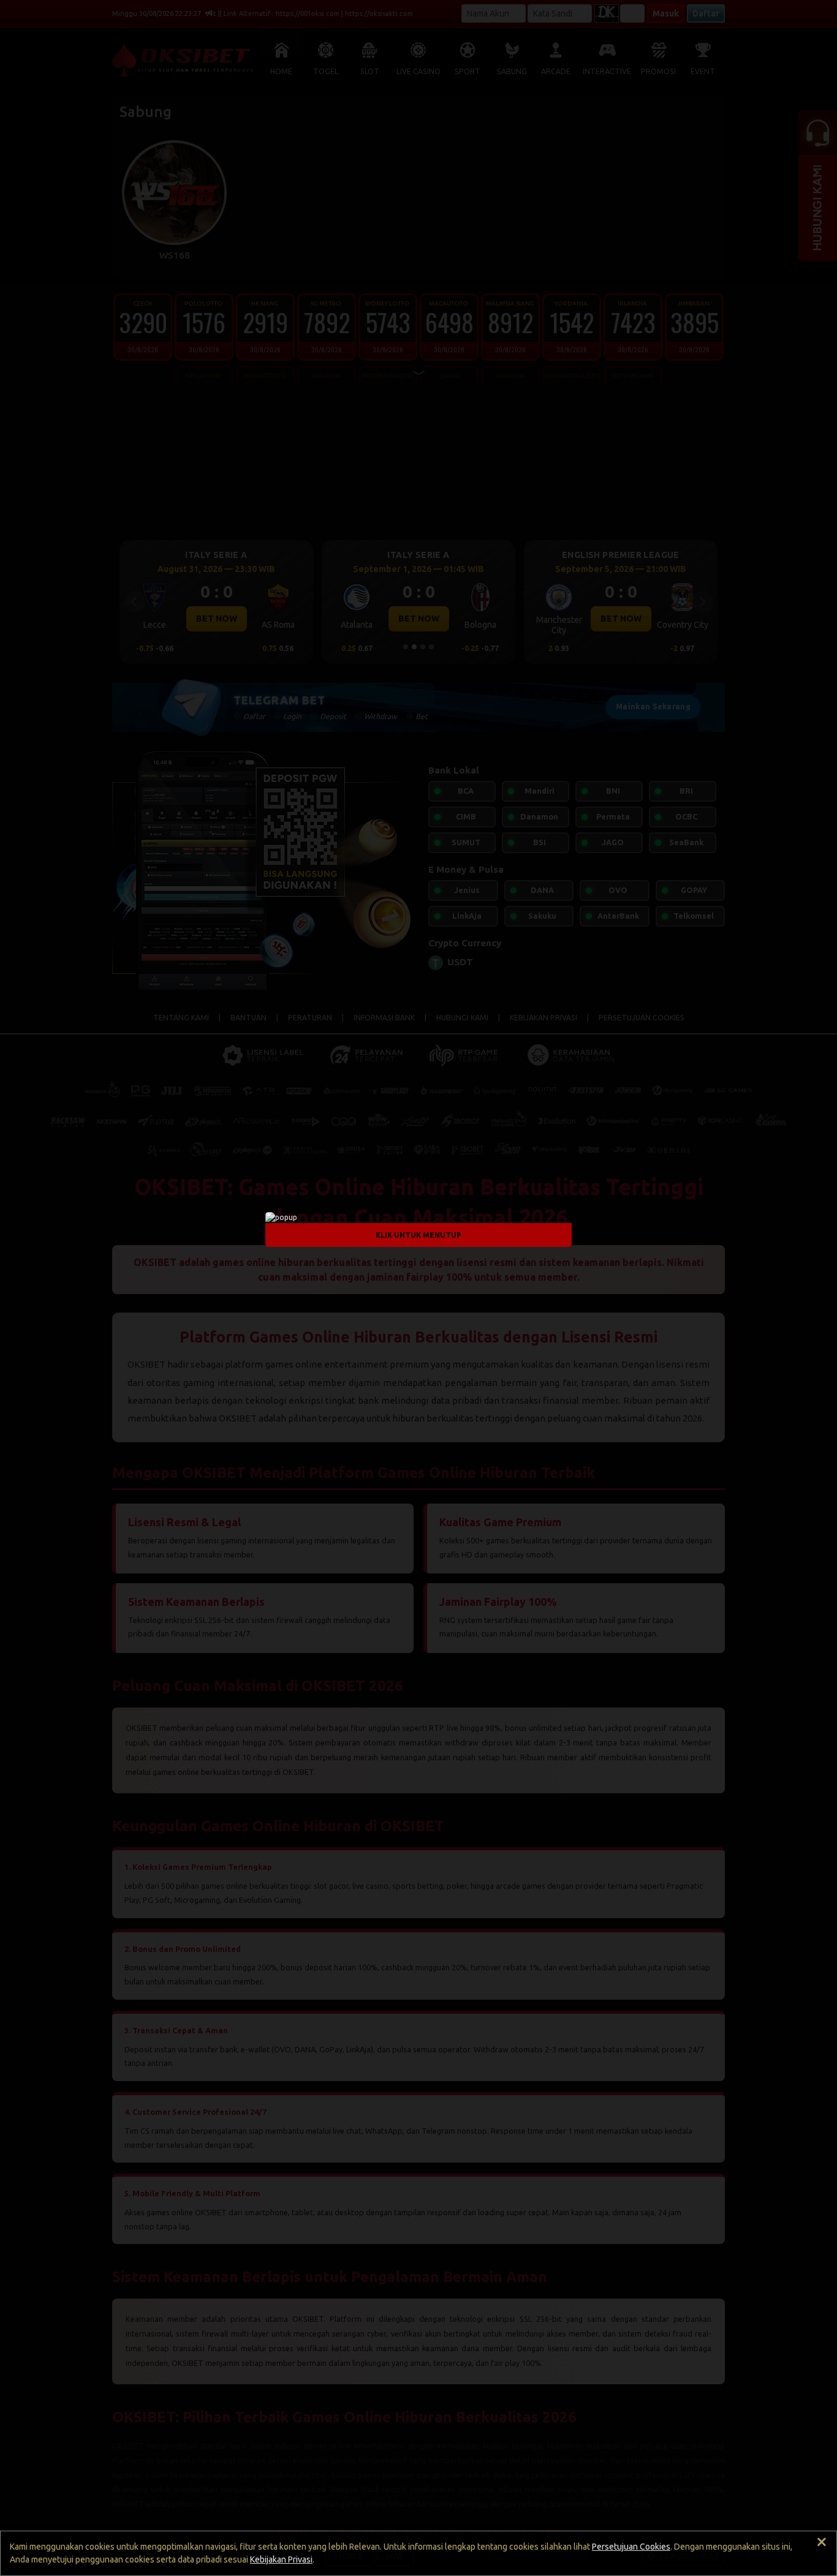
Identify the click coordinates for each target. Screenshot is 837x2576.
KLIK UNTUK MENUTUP (418, 1235)
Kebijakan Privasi (281, 2559)
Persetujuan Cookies (631, 2547)
